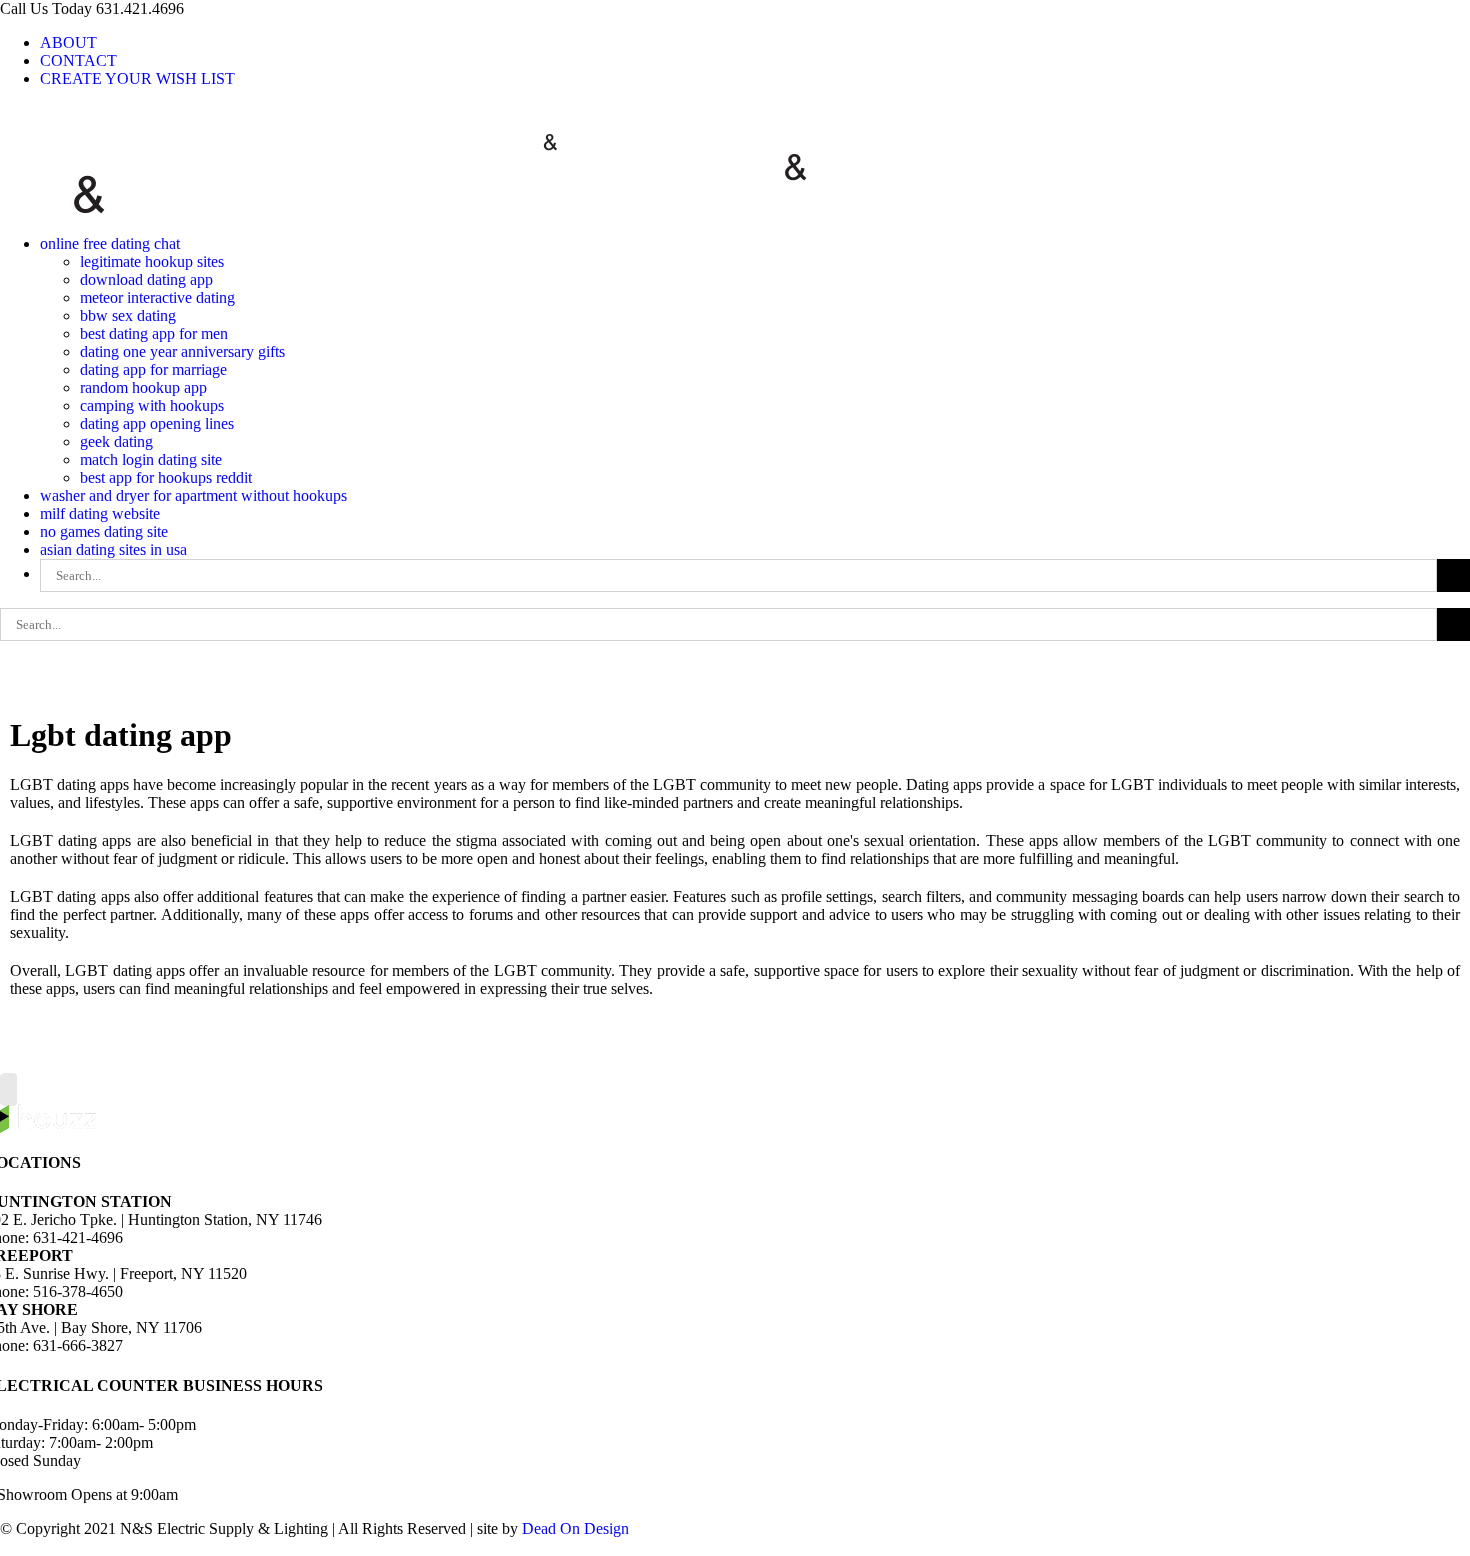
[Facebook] (9, 1089)
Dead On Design (575, 1528)
